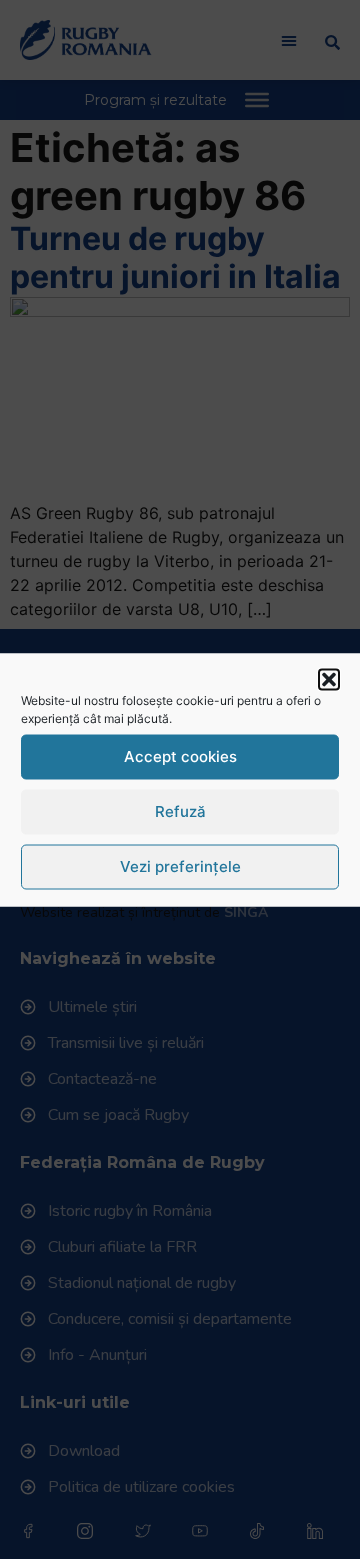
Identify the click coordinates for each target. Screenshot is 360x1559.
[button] (329, 679)
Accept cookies (180, 756)
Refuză (180, 811)
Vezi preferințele (180, 866)
